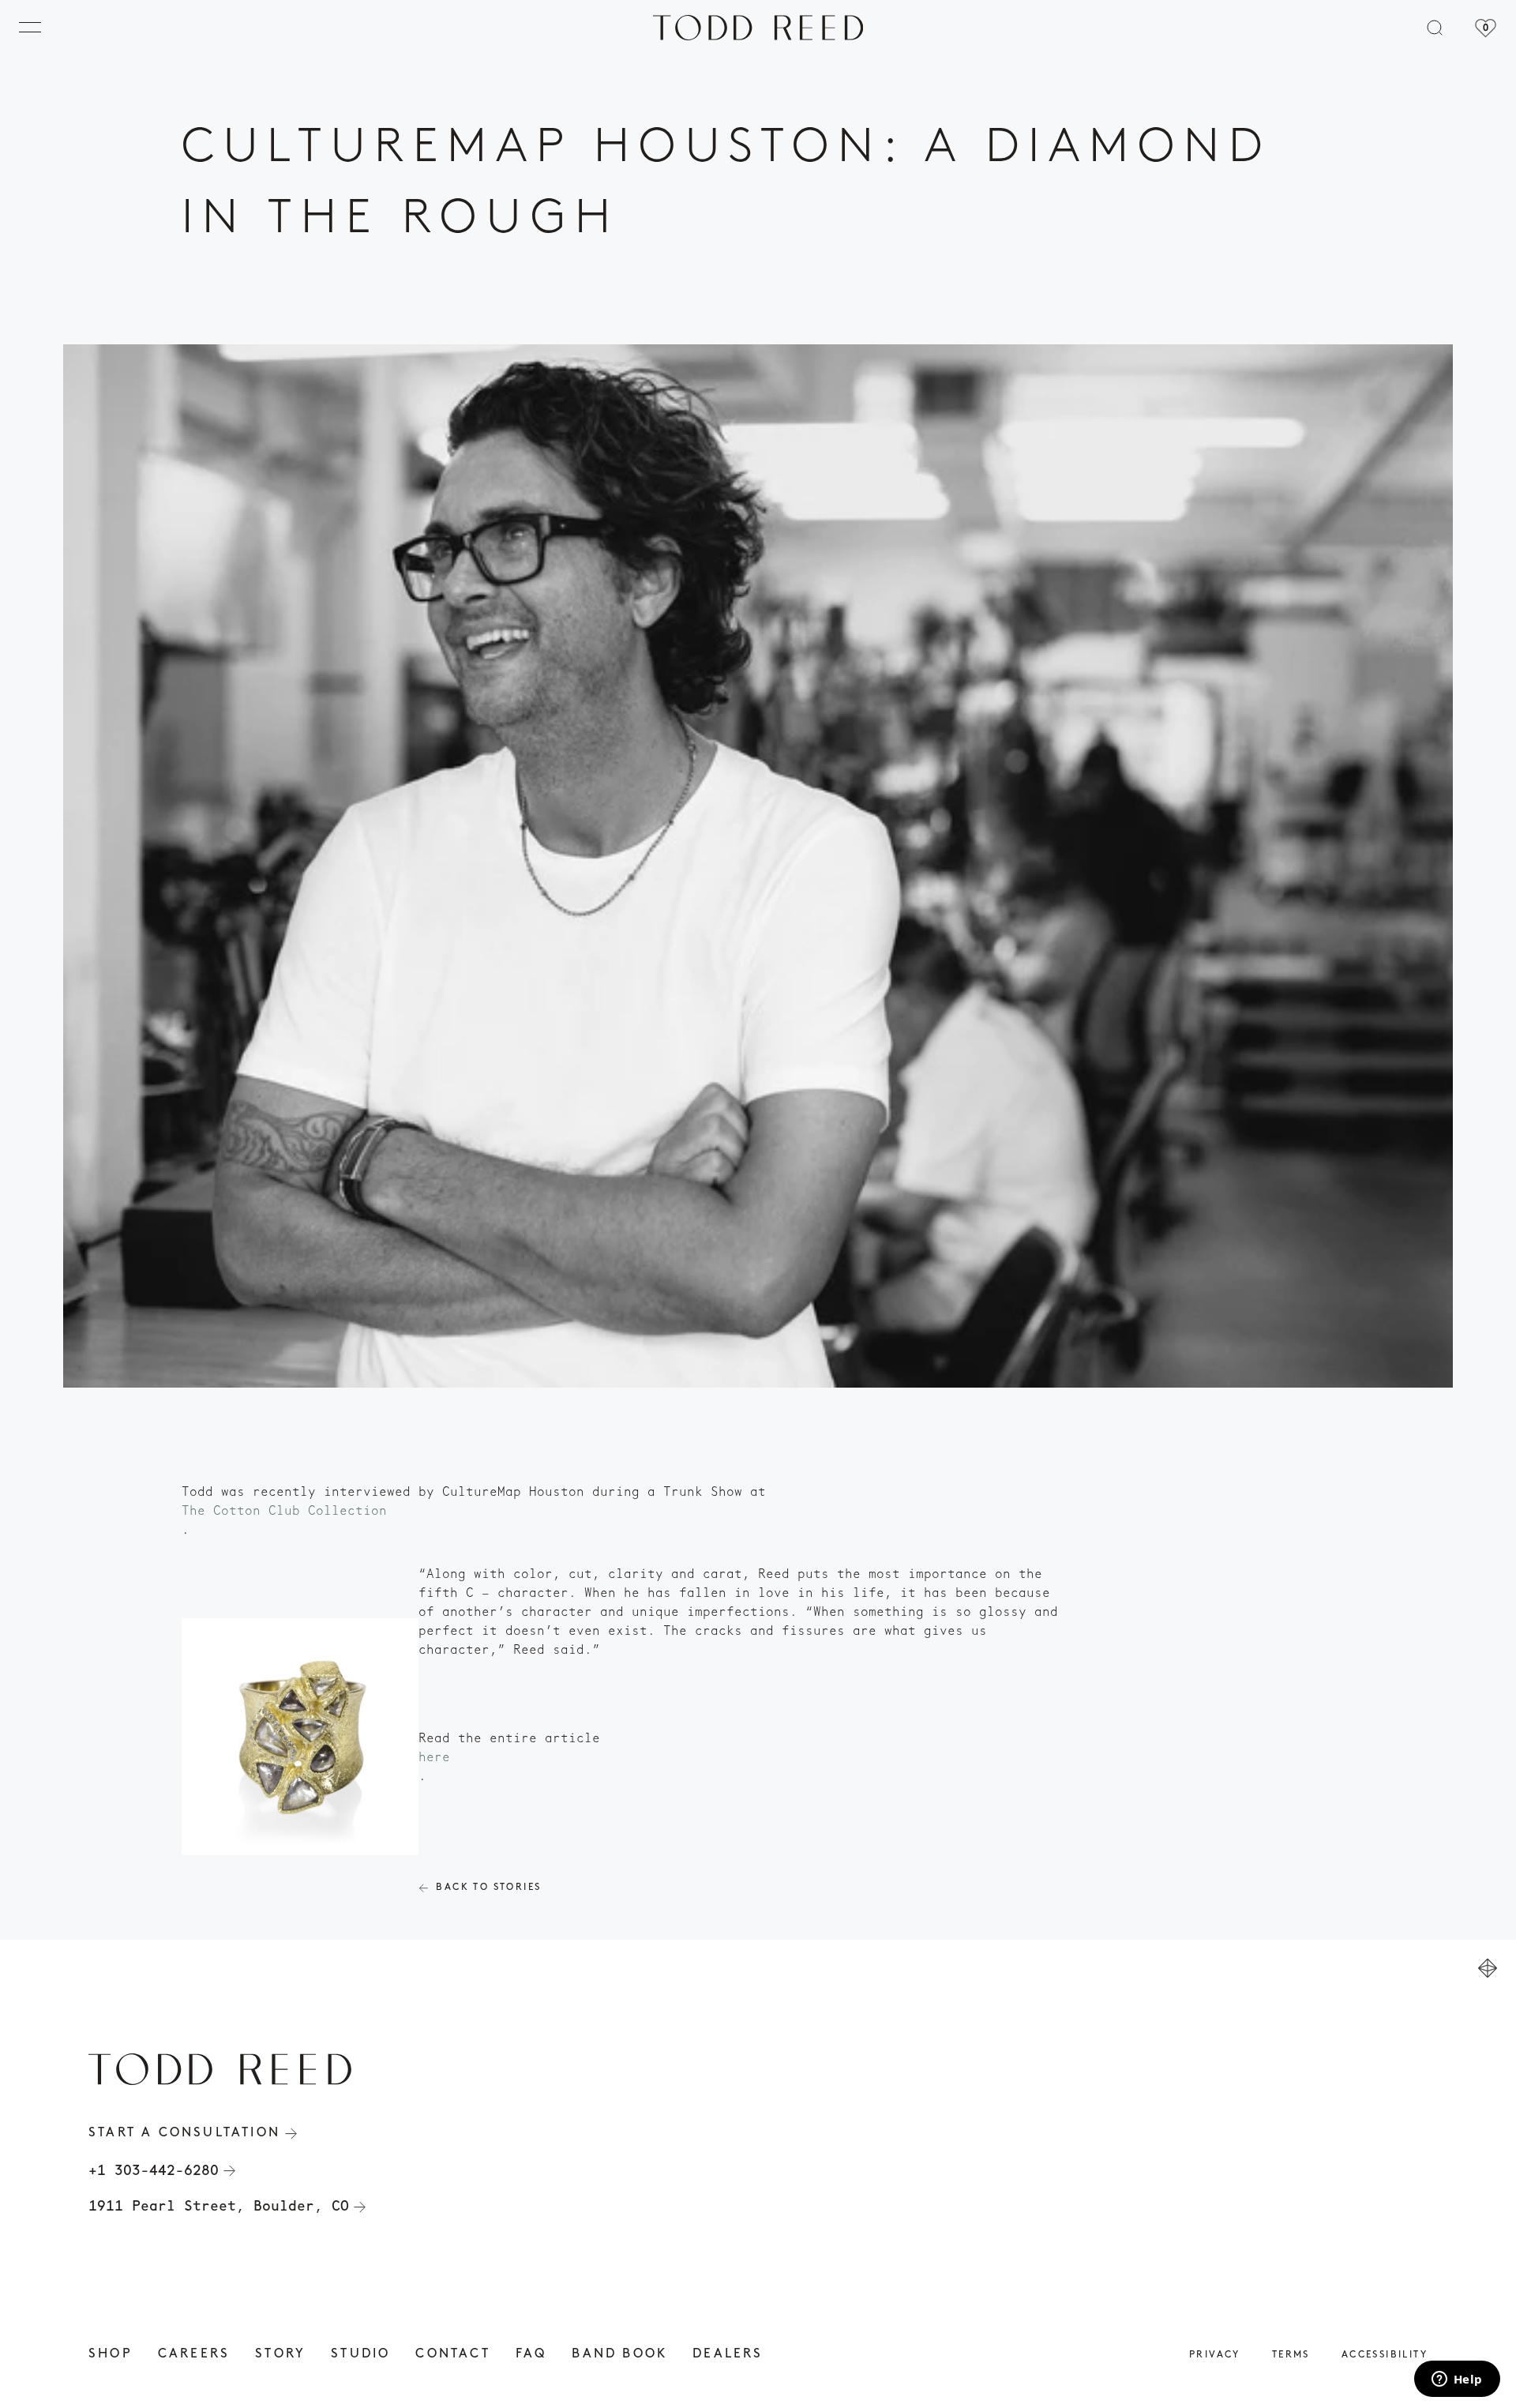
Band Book (619, 2354)
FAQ (531, 2354)
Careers (194, 2354)
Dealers (728, 2354)
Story (280, 2354)
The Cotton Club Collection (284, 1510)
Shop (111, 2354)
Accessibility (1385, 2355)
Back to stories (488, 1888)
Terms (1291, 2355)
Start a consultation (184, 2133)
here (434, 1757)
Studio (360, 2354)
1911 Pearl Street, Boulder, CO (219, 2206)
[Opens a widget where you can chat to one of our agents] (1457, 2380)
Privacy (1215, 2355)
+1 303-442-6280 (154, 2170)
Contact (452, 2354)
